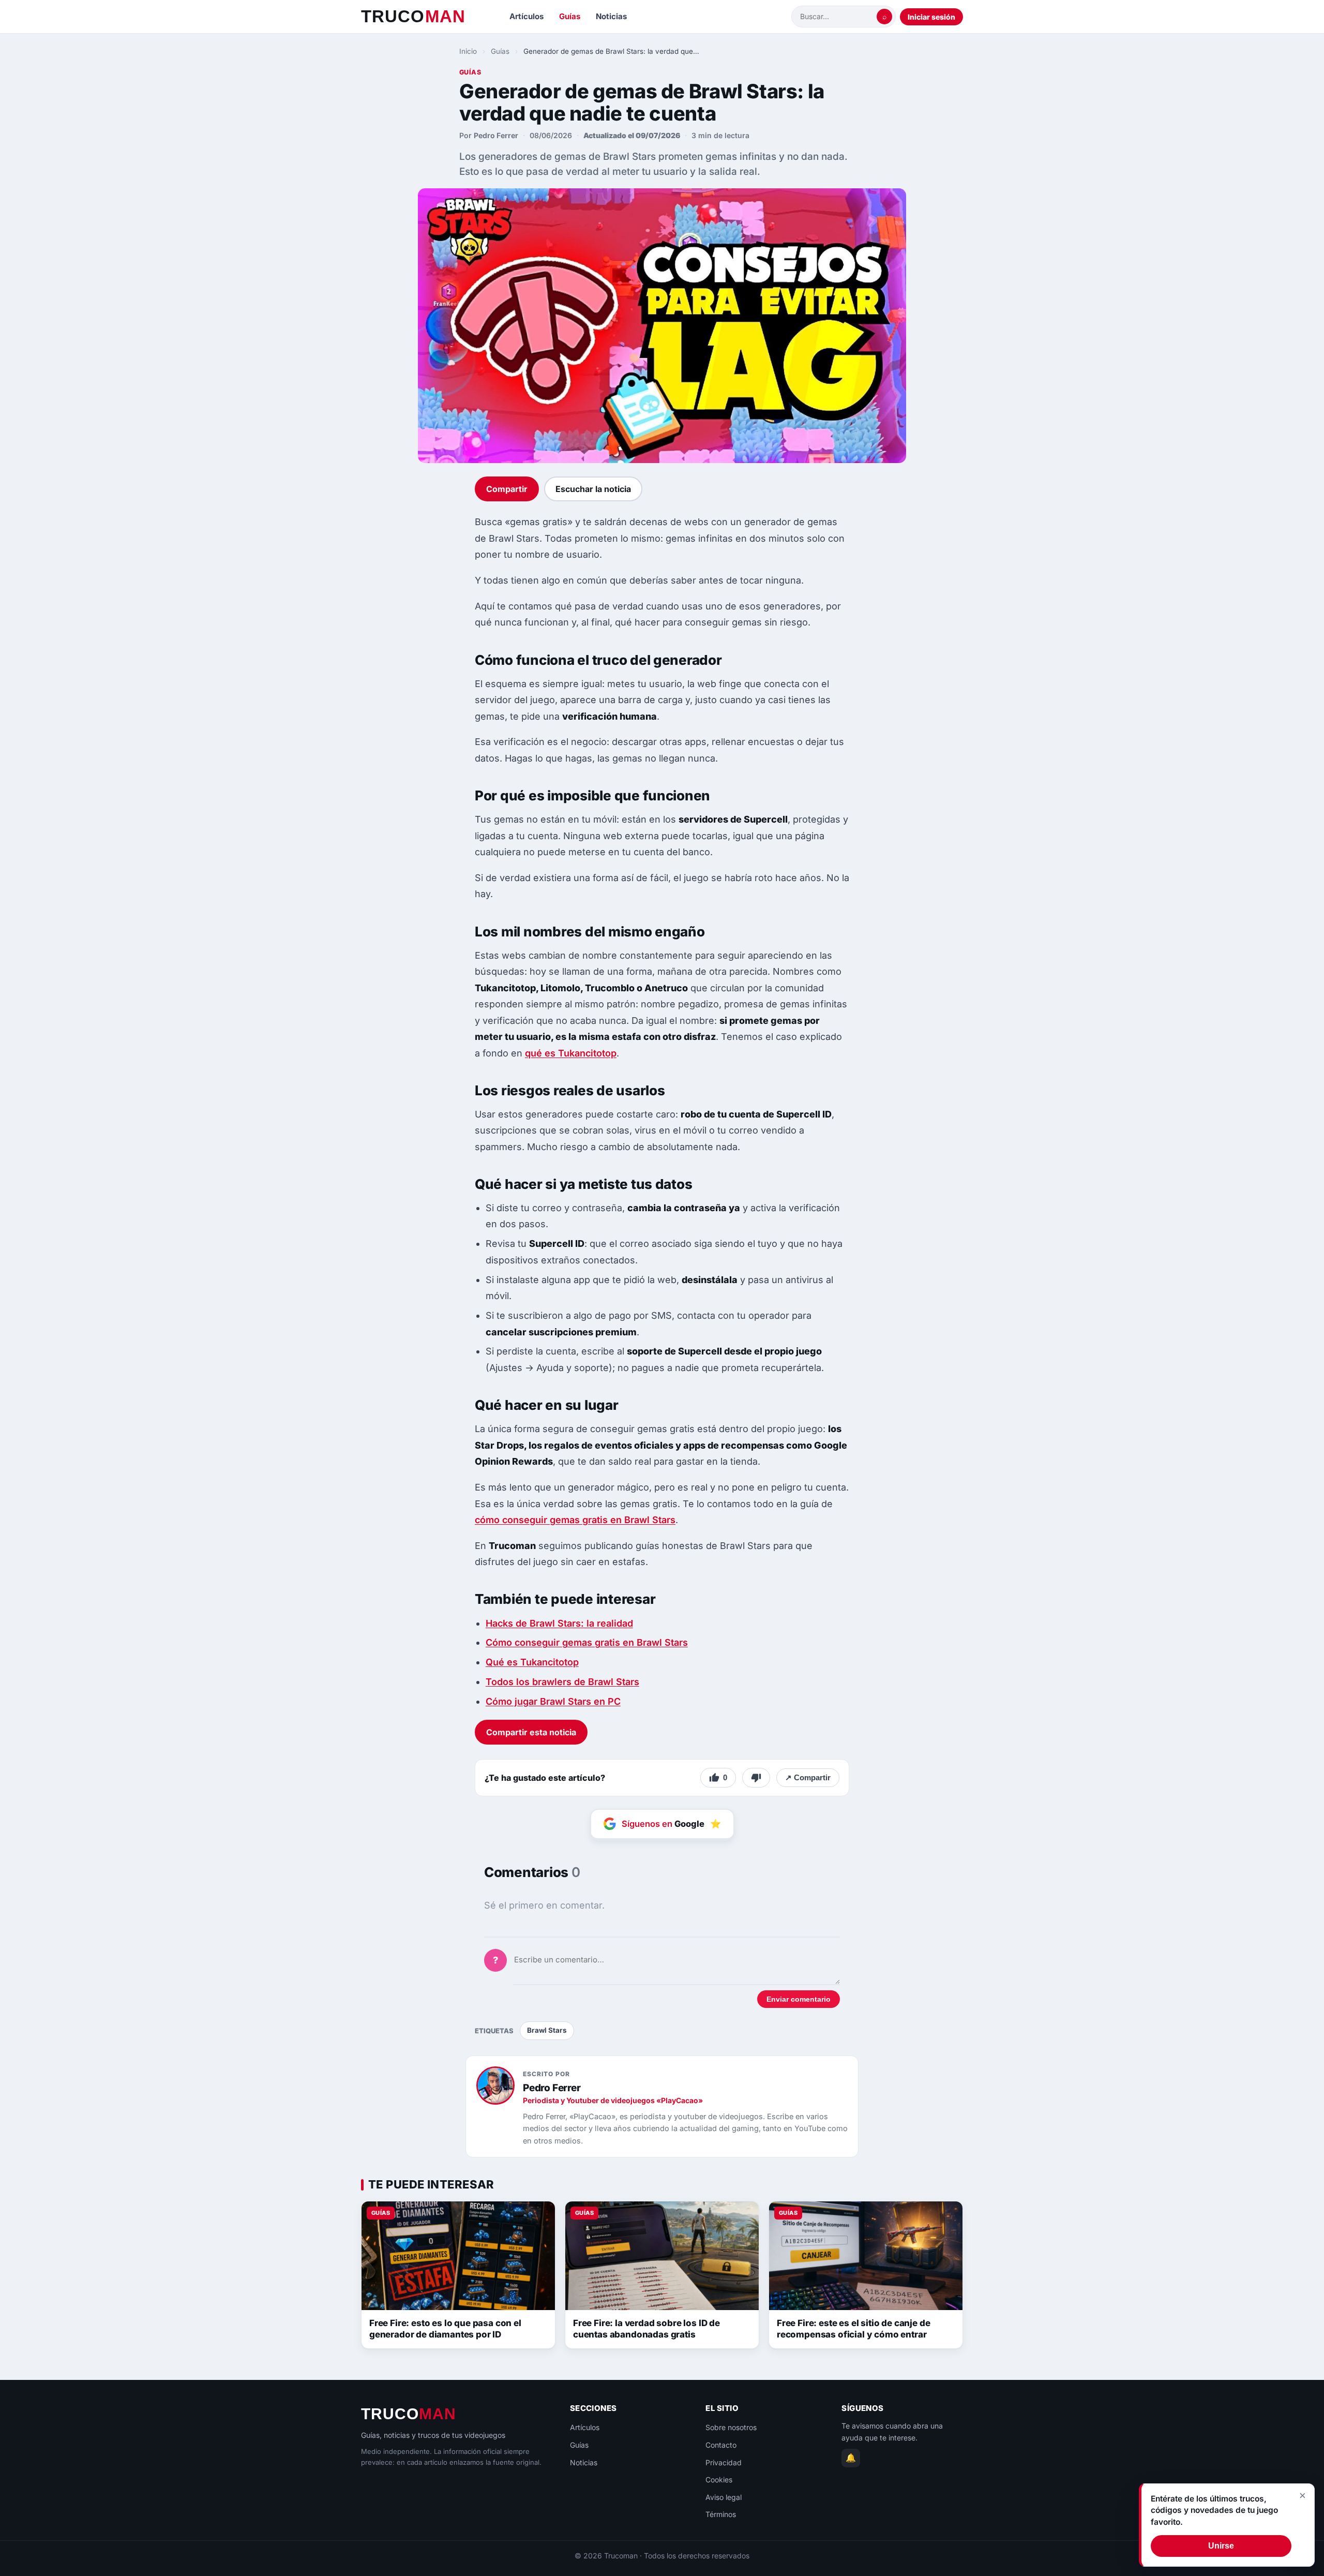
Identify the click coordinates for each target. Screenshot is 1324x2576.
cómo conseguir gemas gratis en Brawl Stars (575, 1520)
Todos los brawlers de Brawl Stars (562, 1682)
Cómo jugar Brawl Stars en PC (553, 1701)
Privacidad (724, 2462)
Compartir (507, 489)
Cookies (719, 2480)
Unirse (1221, 2546)
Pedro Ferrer (496, 135)
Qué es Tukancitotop (532, 1662)
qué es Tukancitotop (571, 1053)
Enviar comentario (799, 1999)
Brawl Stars (547, 2030)
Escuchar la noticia (593, 489)
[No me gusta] (756, 1778)
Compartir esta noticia (531, 1732)
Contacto (721, 2445)
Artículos (526, 16)
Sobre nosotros (731, 2427)
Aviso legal (724, 2497)
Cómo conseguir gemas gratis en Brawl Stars (587, 1642)
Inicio (468, 51)
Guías (570, 16)
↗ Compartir (808, 1777)
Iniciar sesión (931, 17)
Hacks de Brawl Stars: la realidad (559, 1623)
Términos (721, 2514)
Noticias (611, 16)
